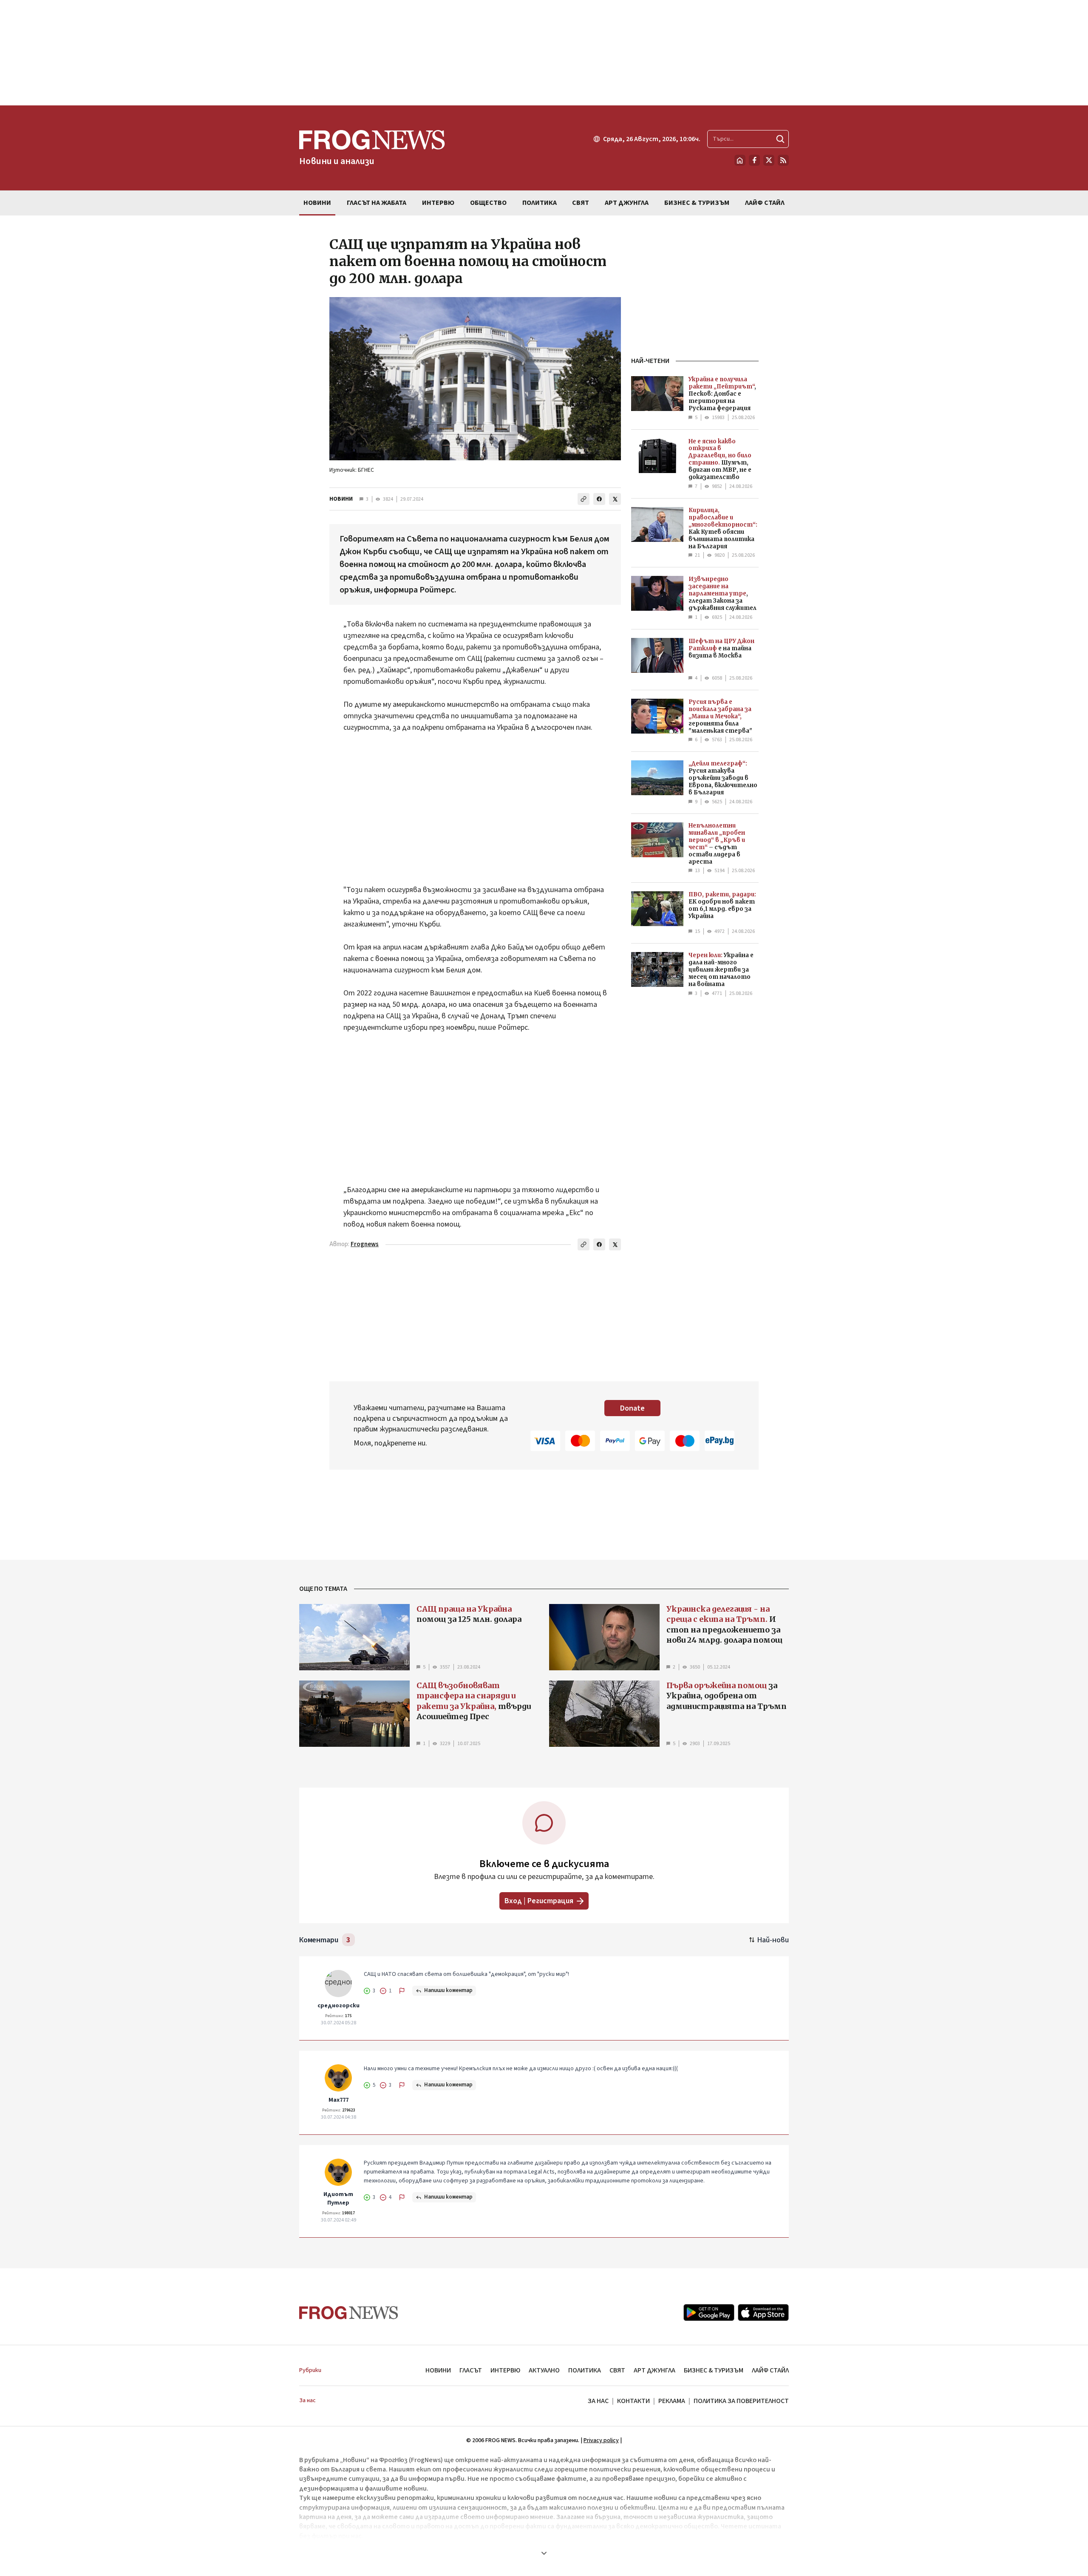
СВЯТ (617, 2370)
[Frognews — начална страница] (349, 2313)
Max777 (339, 2100)
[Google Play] (709, 2312)
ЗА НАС (598, 2401)
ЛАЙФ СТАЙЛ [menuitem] (765, 203)
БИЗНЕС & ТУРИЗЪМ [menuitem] (697, 203)
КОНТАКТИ (633, 2401)
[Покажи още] (544, 2553)
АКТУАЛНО (544, 2370)
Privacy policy (601, 2440)
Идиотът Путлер (338, 2199)
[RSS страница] (783, 160)
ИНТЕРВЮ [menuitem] (438, 203)
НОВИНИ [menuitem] (317, 203)
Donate (632, 1408)
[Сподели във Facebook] (599, 499)
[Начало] (740, 160)
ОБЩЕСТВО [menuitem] (488, 203)
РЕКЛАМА (672, 2401)
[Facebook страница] (754, 160)
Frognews (365, 1244)
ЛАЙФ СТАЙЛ (770, 2370)
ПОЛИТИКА (585, 2370)
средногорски (339, 2006)
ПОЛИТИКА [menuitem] (540, 203)
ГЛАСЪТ (471, 2370)
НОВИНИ (341, 499)
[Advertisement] (544, 53)
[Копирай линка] (584, 499)
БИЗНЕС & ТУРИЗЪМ (714, 2370)
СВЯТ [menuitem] (581, 203)
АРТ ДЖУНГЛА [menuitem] (627, 203)
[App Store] (763, 2312)
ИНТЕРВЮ (505, 2370)
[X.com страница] (769, 160)
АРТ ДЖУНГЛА (654, 2370)
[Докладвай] (402, 1991)
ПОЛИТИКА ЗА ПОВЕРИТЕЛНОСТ (741, 2401)
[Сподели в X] (615, 499)
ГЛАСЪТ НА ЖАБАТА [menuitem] (377, 203)
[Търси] (780, 139)
